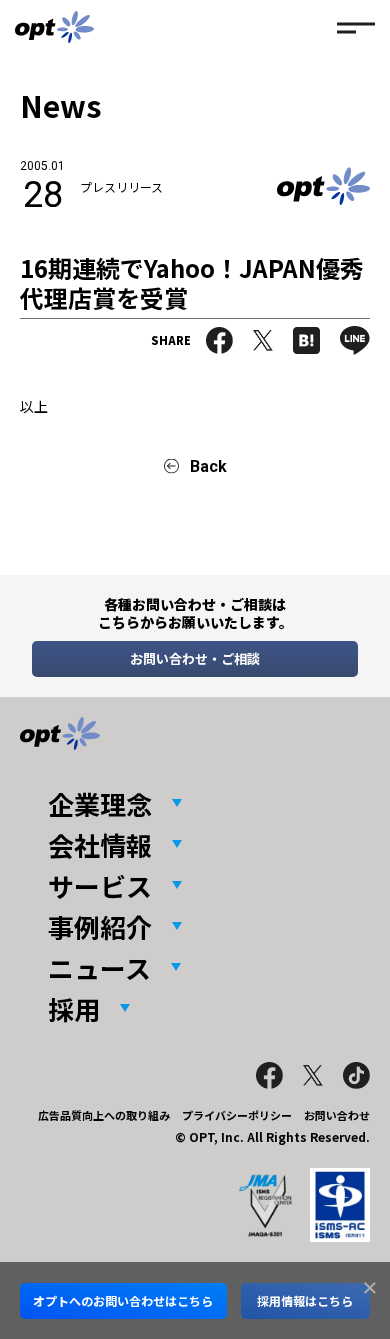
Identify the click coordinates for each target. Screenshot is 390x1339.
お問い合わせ (337, 1115)
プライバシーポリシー (237, 1115)
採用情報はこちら (305, 1300)
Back (208, 466)
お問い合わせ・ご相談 (195, 658)
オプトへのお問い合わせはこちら (123, 1300)
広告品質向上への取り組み (104, 1115)
